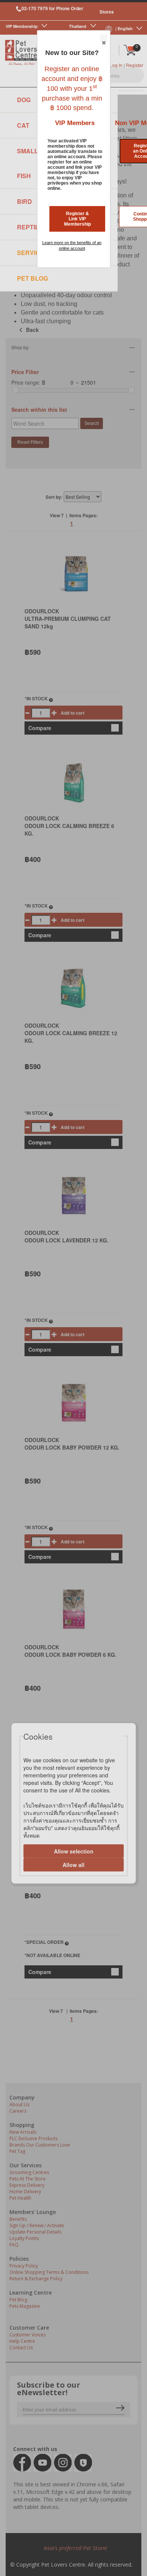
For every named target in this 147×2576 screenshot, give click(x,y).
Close (104, 38)
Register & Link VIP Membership (77, 219)
